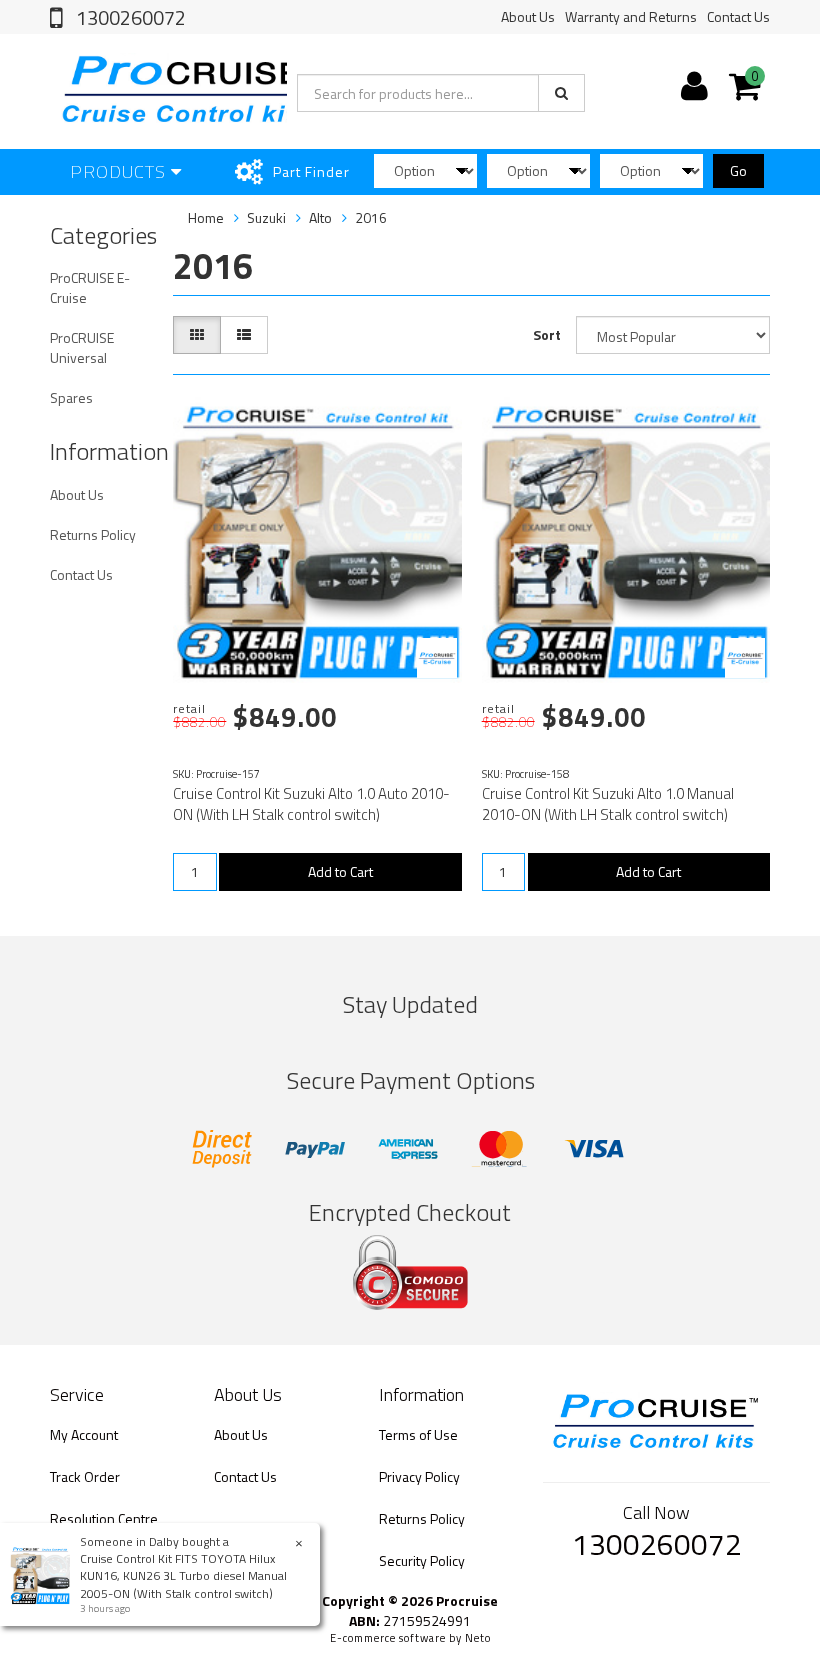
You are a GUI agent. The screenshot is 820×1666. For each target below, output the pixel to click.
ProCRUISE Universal (82, 347)
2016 (371, 217)
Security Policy (422, 1560)
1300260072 (129, 17)
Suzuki (266, 217)
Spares (71, 397)
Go (738, 170)
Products (120, 171)
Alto (320, 217)
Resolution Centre (104, 1518)
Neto (478, 1638)
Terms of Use (418, 1434)
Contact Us (738, 16)
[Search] (561, 93)
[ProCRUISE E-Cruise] (437, 658)
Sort (547, 334)
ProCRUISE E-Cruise (90, 287)
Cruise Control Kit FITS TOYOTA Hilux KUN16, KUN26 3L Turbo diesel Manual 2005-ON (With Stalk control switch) (183, 1575)
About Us (528, 16)
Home (206, 217)
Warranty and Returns (631, 16)
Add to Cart (340, 871)
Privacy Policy (419, 1476)
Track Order (85, 1476)
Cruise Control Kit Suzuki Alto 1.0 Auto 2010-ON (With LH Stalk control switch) (311, 804)
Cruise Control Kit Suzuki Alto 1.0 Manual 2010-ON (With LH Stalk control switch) (608, 804)
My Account (84, 1434)
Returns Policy (93, 534)
